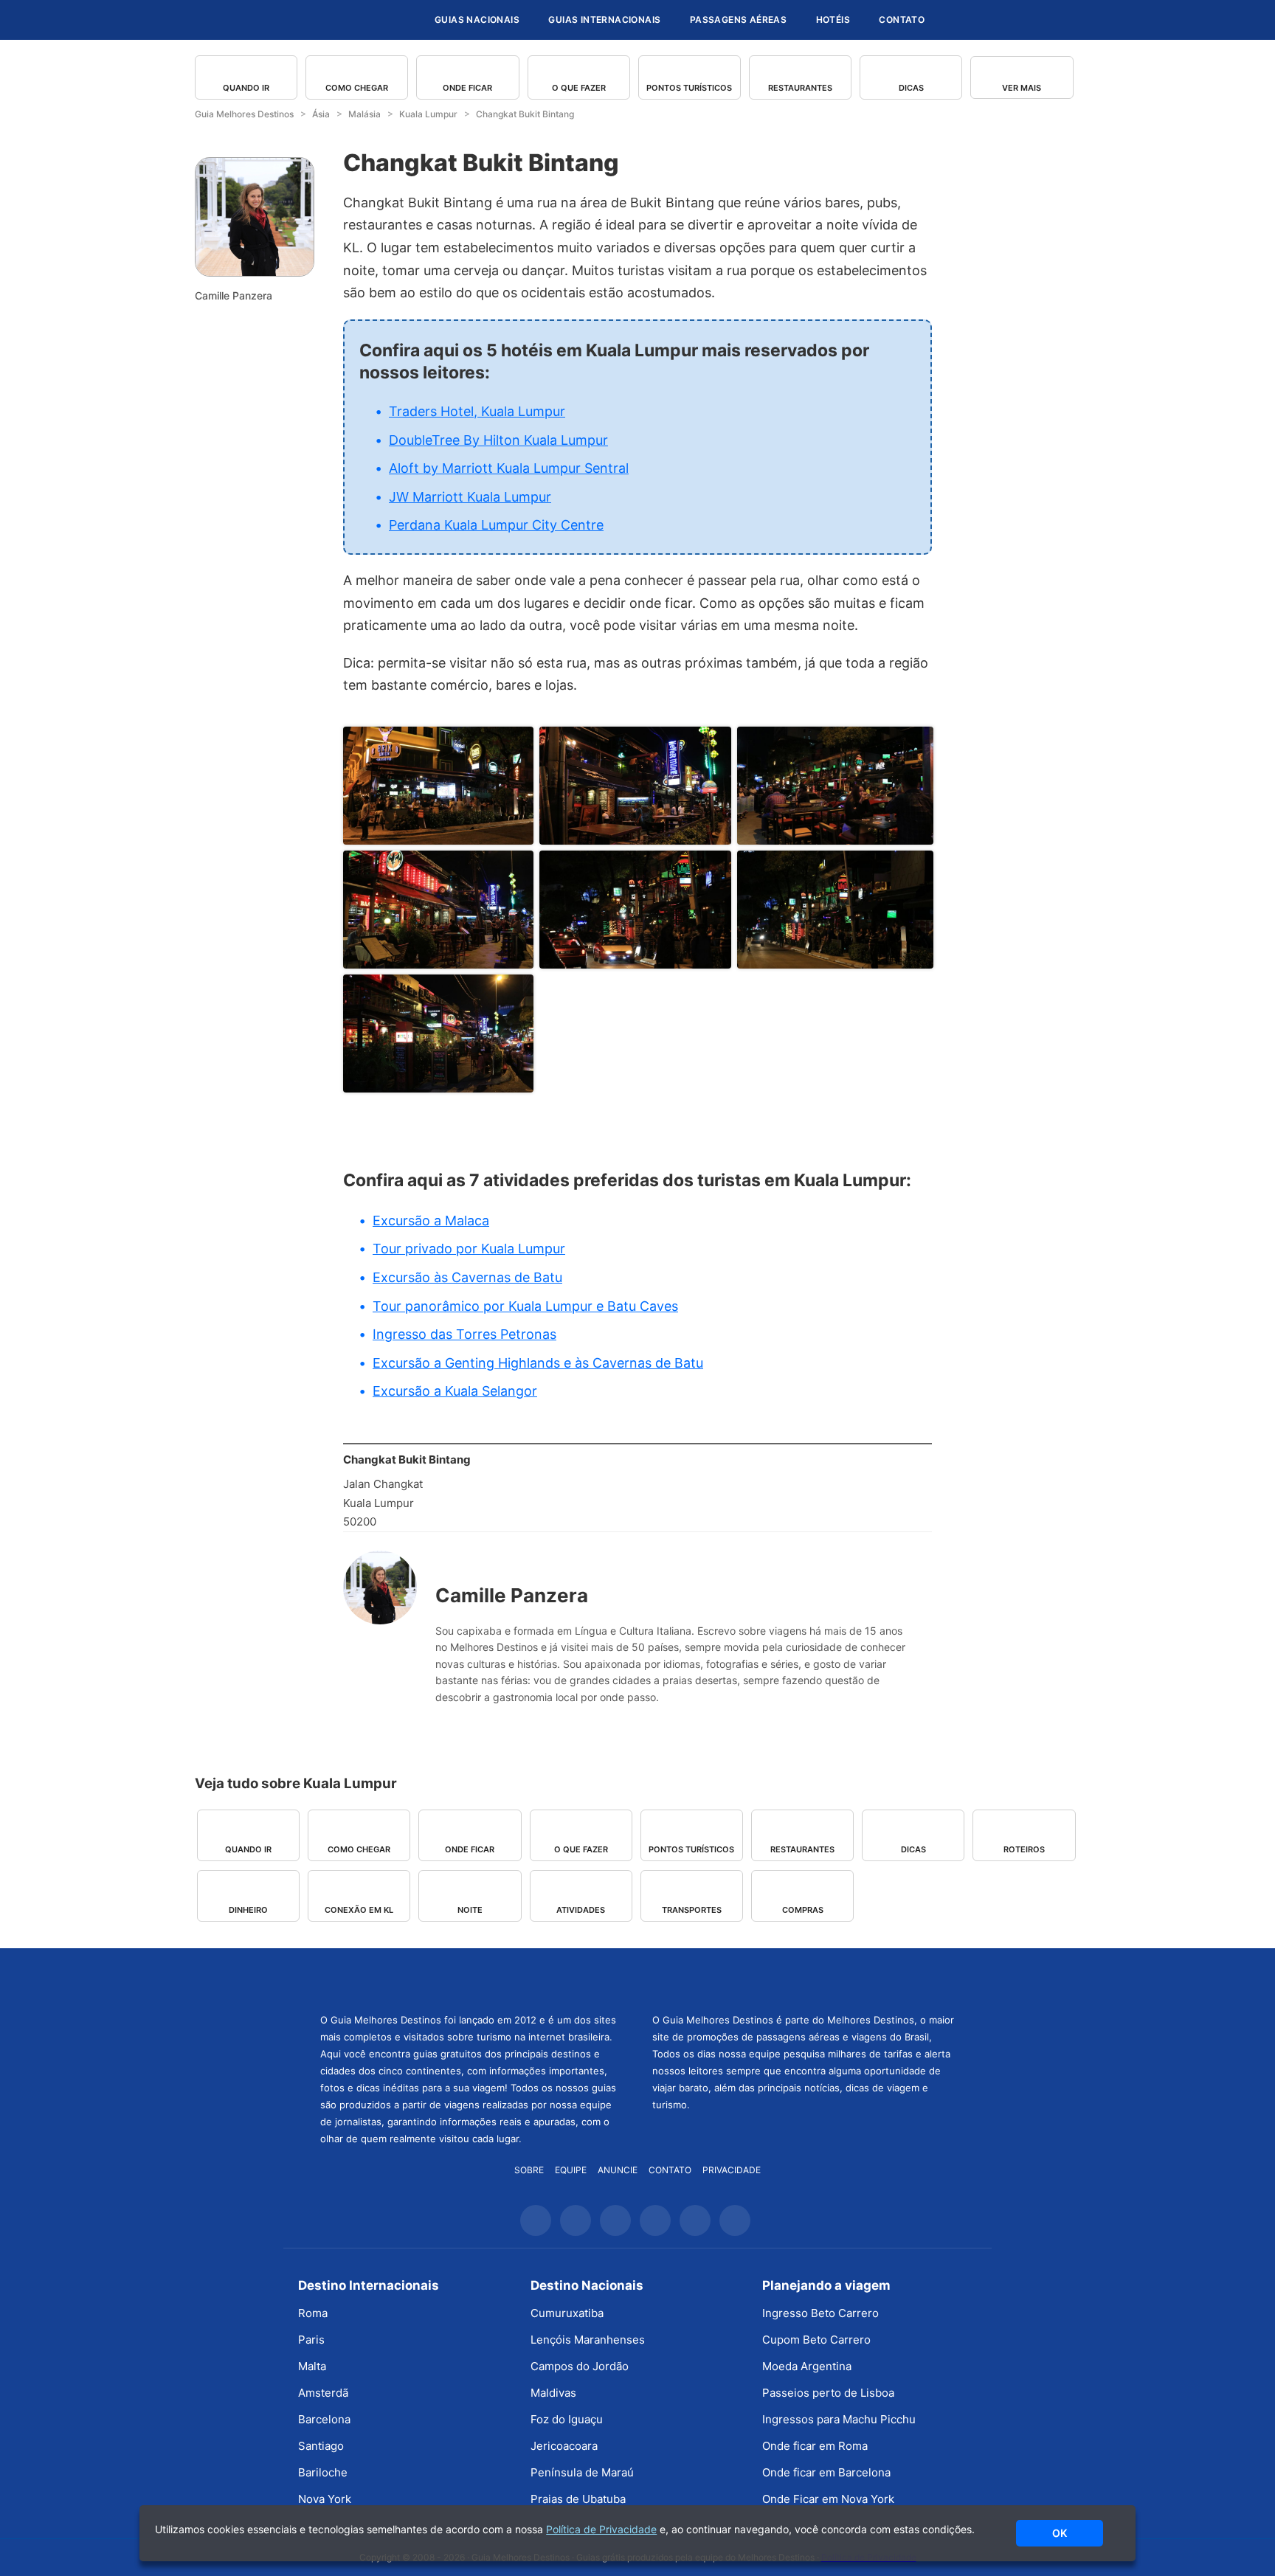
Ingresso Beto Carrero (820, 2313)
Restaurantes (800, 88)
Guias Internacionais (604, 20)
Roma (313, 2313)
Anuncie (618, 2170)
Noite (470, 1910)
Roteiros (1024, 1849)
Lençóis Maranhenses (588, 2340)
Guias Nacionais (477, 20)
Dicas (911, 88)
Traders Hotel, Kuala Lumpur (477, 411)
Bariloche (323, 2472)
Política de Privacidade (601, 2529)
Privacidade (732, 2170)
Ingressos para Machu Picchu (839, 2419)
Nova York (325, 2499)
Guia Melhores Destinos (334, 20)
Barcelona (324, 2419)
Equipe (571, 2170)
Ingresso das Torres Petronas (464, 1334)
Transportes (692, 1910)
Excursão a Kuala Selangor (455, 1391)
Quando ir (246, 88)
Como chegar (357, 88)
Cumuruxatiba (567, 2313)
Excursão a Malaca (431, 1221)
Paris (311, 2340)
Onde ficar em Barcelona (826, 2472)
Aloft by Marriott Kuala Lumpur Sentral (509, 468)
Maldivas (553, 2393)
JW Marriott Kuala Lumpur (470, 497)
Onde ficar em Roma (815, 2446)
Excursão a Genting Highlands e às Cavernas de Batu (538, 1363)
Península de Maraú (582, 2472)
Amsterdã (323, 2393)
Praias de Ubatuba (578, 2499)
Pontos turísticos (689, 88)
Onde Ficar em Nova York (828, 2499)
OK (1060, 2533)
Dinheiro (248, 1910)
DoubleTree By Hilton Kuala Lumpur (498, 440)
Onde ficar (467, 88)
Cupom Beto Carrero (816, 2340)
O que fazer (579, 88)
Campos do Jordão (580, 2366)
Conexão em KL (359, 1910)
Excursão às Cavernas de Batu (467, 1277)
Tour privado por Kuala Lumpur (469, 1249)
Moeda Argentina (807, 2366)
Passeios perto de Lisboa (828, 2393)
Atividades (581, 1910)
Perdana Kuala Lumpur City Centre (496, 525)
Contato (902, 20)
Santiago (321, 2446)
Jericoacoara (564, 2446)
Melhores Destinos (804, 1978)
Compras (803, 1910)
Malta (312, 2366)
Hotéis (833, 20)
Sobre (529, 2170)
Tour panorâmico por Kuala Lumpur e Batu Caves (525, 1306)
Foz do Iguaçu (567, 2419)
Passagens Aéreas (738, 20)
